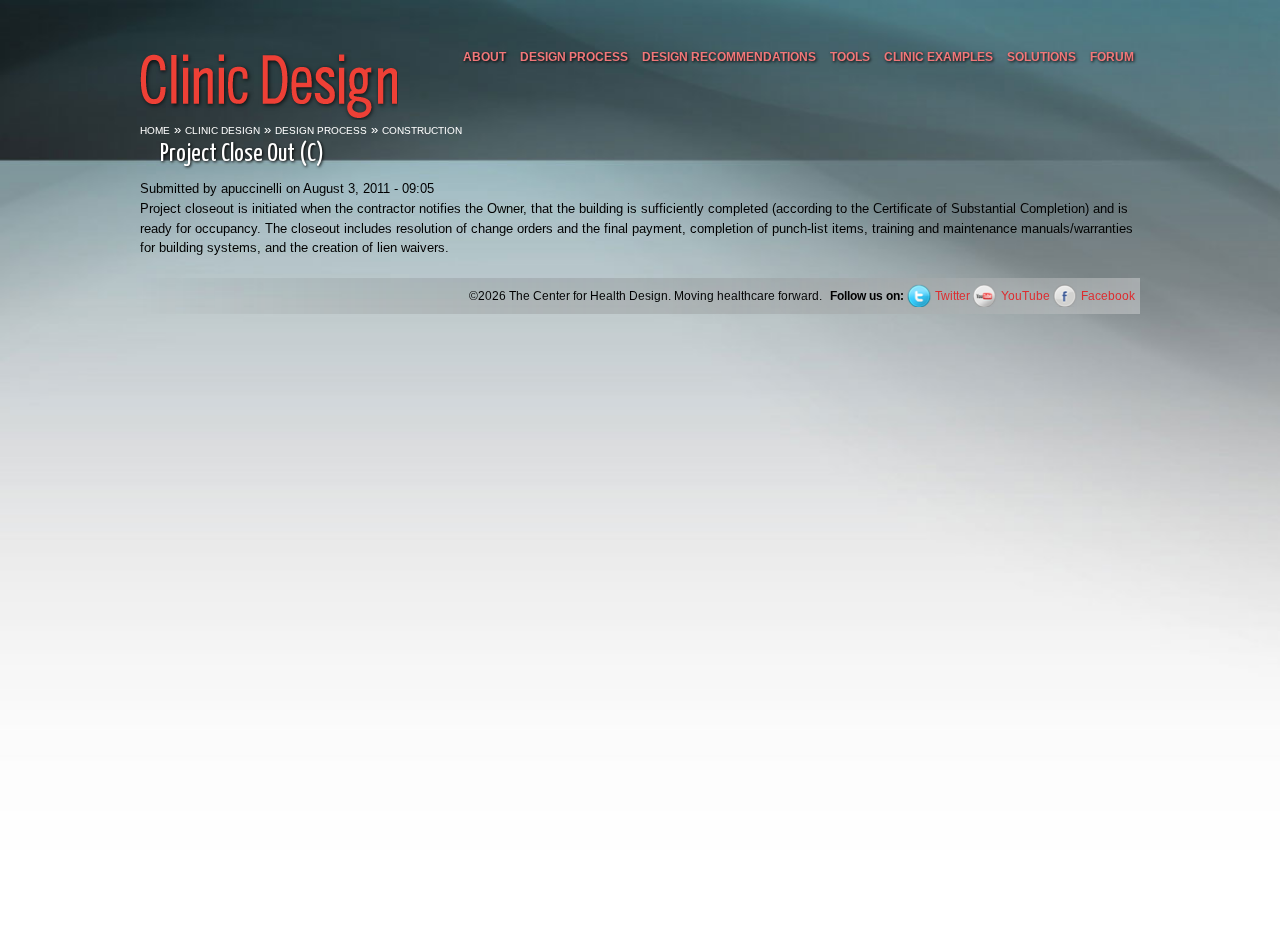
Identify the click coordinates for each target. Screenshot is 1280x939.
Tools (850, 57)
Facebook (1108, 295)
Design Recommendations (729, 57)
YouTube (1025, 295)
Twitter (952, 295)
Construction (422, 130)
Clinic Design (222, 130)
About (484, 57)
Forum (1112, 57)
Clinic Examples (938, 57)
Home (155, 130)
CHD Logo (269, 62)
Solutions (1041, 57)
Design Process (574, 57)
